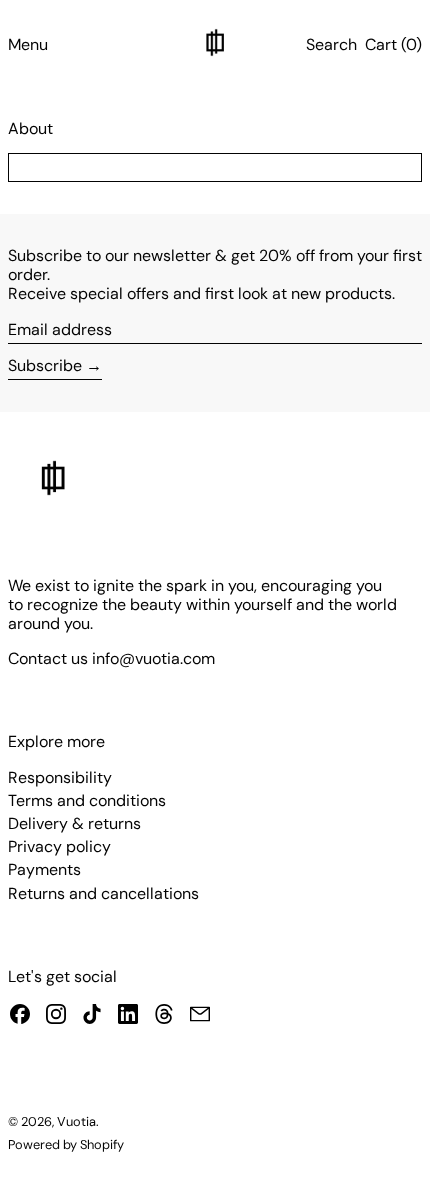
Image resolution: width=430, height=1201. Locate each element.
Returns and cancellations (103, 893)
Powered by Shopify (66, 1144)
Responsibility (60, 777)
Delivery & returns (74, 823)
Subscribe (45, 365)
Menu (28, 44)
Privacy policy (59, 846)
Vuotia (76, 1121)
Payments (44, 869)
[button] (331, 44)
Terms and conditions (87, 800)
